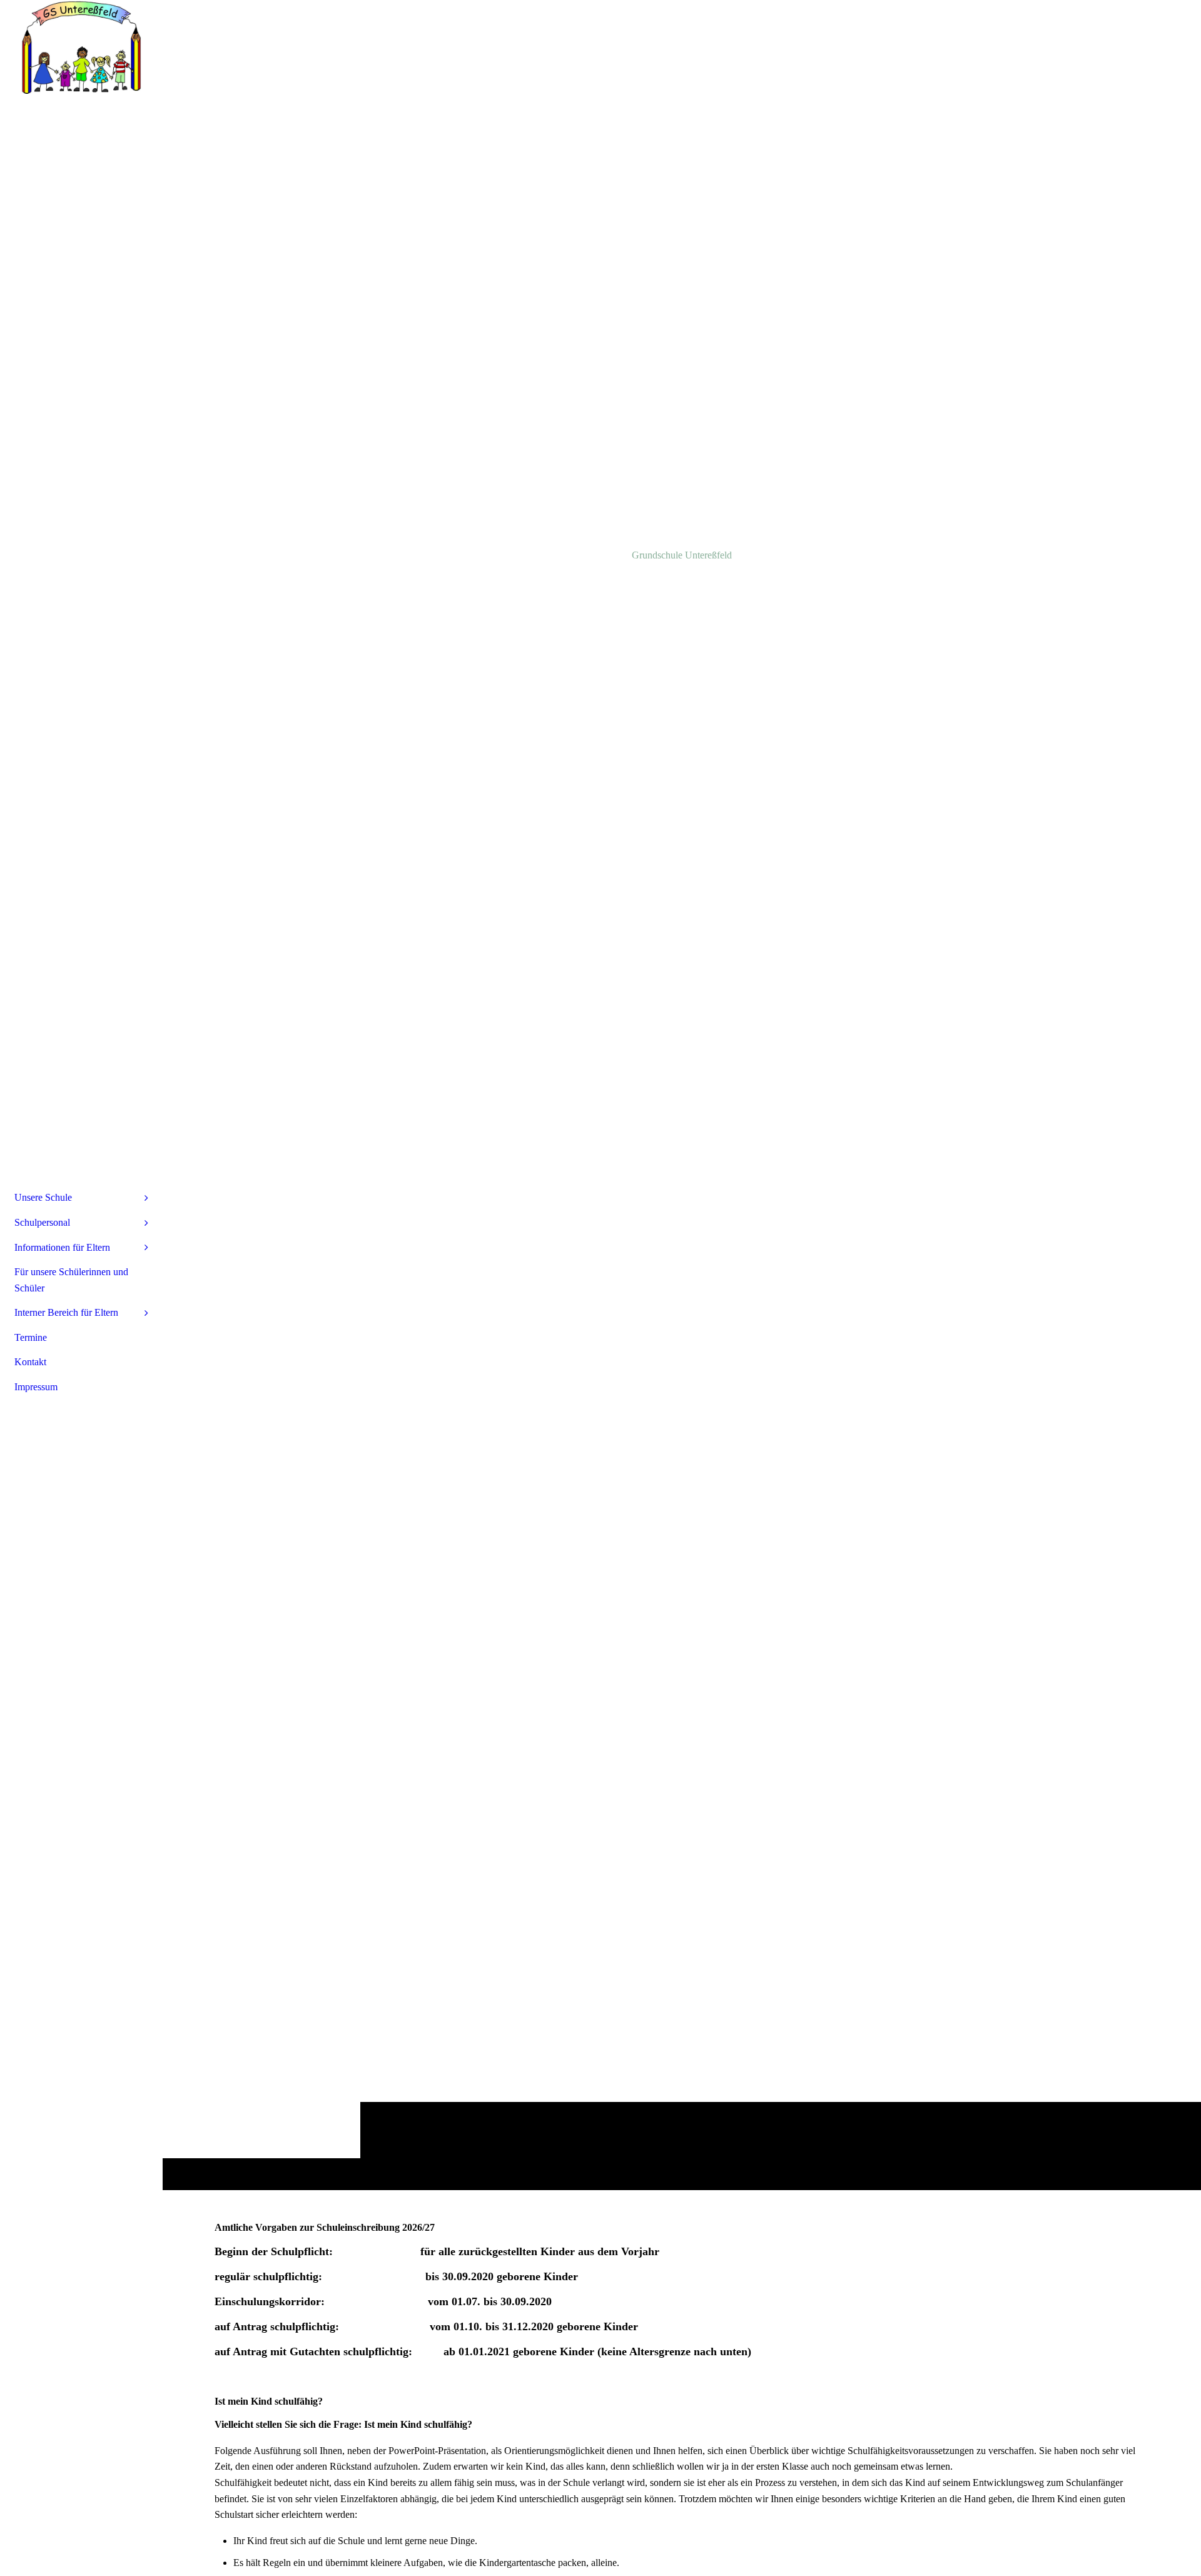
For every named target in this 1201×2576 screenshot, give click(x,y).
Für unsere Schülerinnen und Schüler (71, 1280)
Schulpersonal (42, 1222)
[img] (682, 1095)
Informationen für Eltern (62, 1247)
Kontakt (30, 1362)
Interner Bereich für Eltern (66, 1312)
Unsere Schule (43, 1197)
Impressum (36, 1387)
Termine (31, 1337)
